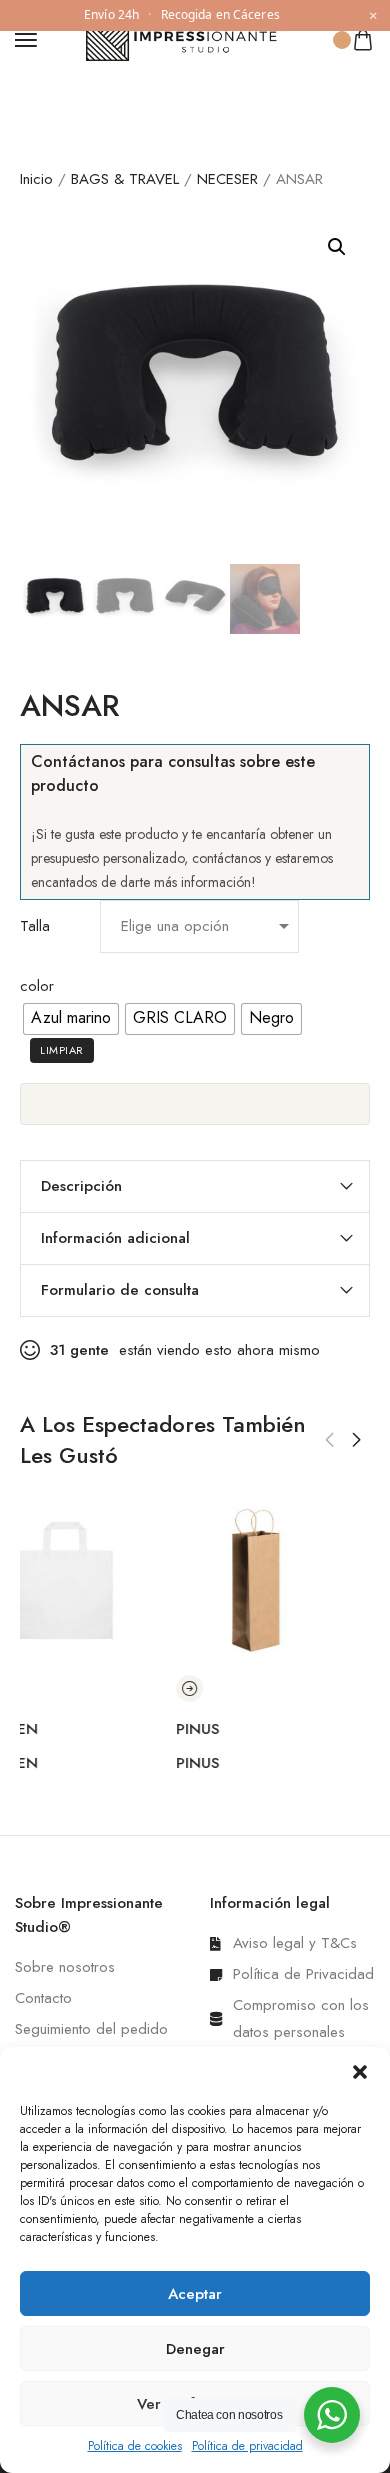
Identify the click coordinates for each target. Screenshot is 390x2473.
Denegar (195, 2349)
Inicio (36, 179)
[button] (360, 2072)
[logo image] (186, 38)
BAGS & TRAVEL (125, 179)
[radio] (71, 1019)
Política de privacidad (247, 2446)
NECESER (227, 179)
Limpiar (62, 1050)
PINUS (231, 1729)
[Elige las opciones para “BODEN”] (33, 1688)
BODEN (46, 1729)
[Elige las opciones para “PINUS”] (223, 1688)
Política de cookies (135, 2446)
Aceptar (195, 2294)
